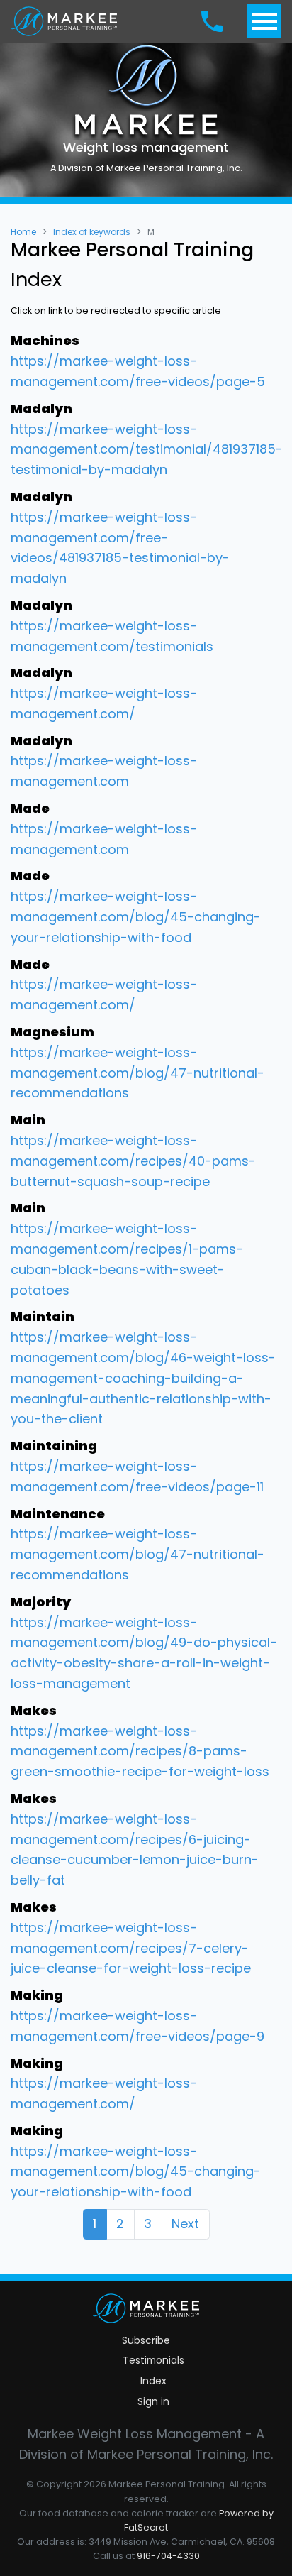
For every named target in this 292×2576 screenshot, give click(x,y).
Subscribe (146, 2340)
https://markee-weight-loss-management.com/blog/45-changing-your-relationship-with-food (136, 917)
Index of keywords (92, 232)
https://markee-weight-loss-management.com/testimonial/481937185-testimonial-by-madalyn (147, 450)
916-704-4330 (168, 2556)
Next (185, 2224)
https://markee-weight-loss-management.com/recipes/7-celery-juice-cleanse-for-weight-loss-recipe (131, 1948)
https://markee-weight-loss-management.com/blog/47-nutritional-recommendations (137, 1073)
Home (23, 232)
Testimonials (153, 2360)
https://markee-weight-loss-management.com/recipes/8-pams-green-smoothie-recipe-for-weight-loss (140, 1752)
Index (153, 2381)
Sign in (153, 2401)
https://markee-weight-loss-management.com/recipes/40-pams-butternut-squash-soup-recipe (133, 1161)
